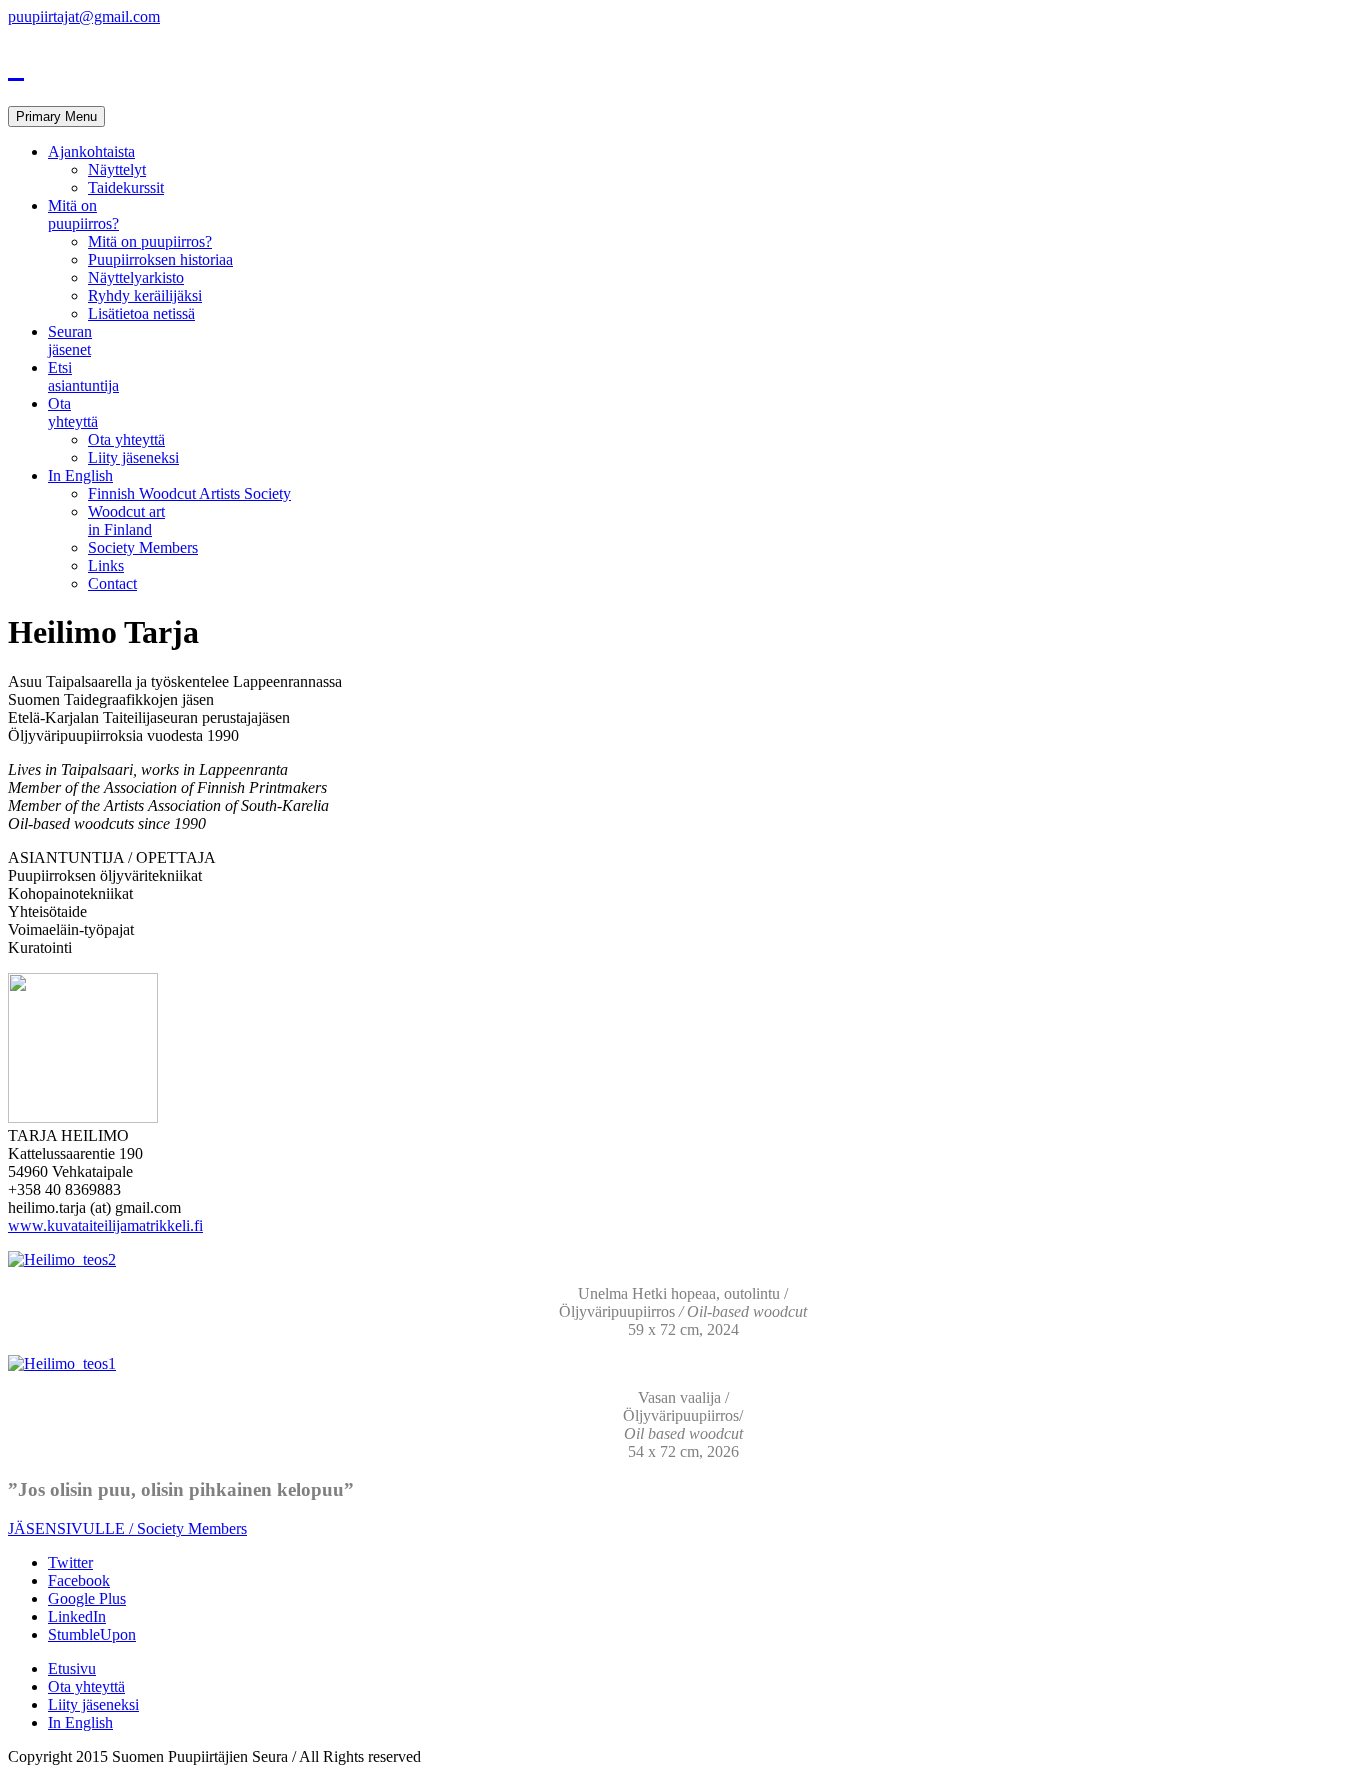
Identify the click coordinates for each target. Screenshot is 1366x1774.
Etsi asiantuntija (83, 376)
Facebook (79, 1580)
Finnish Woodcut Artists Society (189, 493)
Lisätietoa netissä (141, 313)
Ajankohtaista (91, 151)
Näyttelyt (117, 169)
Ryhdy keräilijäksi (145, 295)
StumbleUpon (92, 1634)
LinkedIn (77, 1616)
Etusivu (72, 1668)
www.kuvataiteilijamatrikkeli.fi (105, 1225)
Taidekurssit (126, 187)
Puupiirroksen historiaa (160, 259)
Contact (112, 583)
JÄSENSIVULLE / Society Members (127, 1528)
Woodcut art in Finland (126, 520)
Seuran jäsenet (70, 340)
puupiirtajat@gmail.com (84, 16)
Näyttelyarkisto (136, 277)
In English (80, 475)
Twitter (70, 1562)
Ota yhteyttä (73, 412)
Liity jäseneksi (133, 457)
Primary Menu (56, 116)
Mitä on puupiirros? (83, 214)
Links (106, 565)
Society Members (143, 547)
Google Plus (87, 1598)
